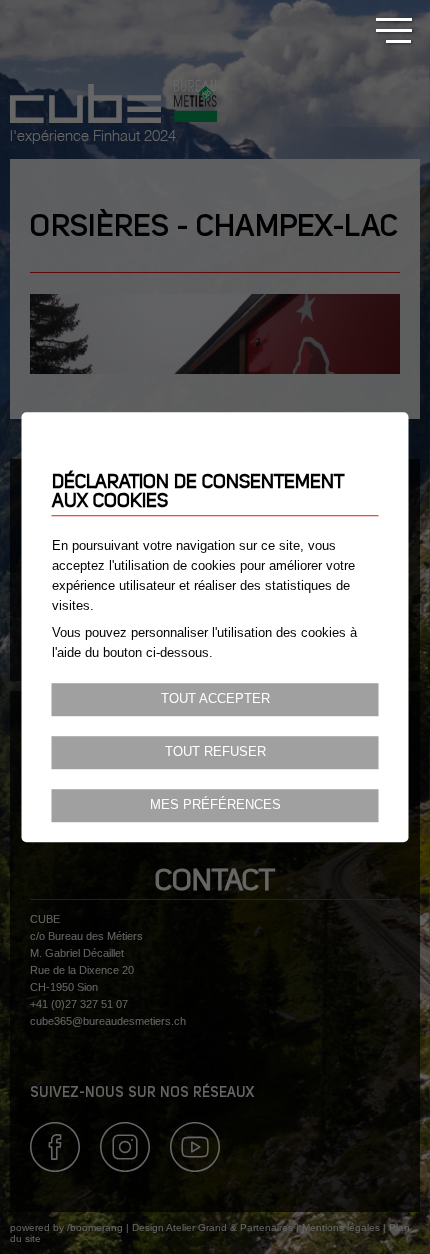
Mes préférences (215, 805)
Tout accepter (215, 699)
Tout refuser (215, 752)
